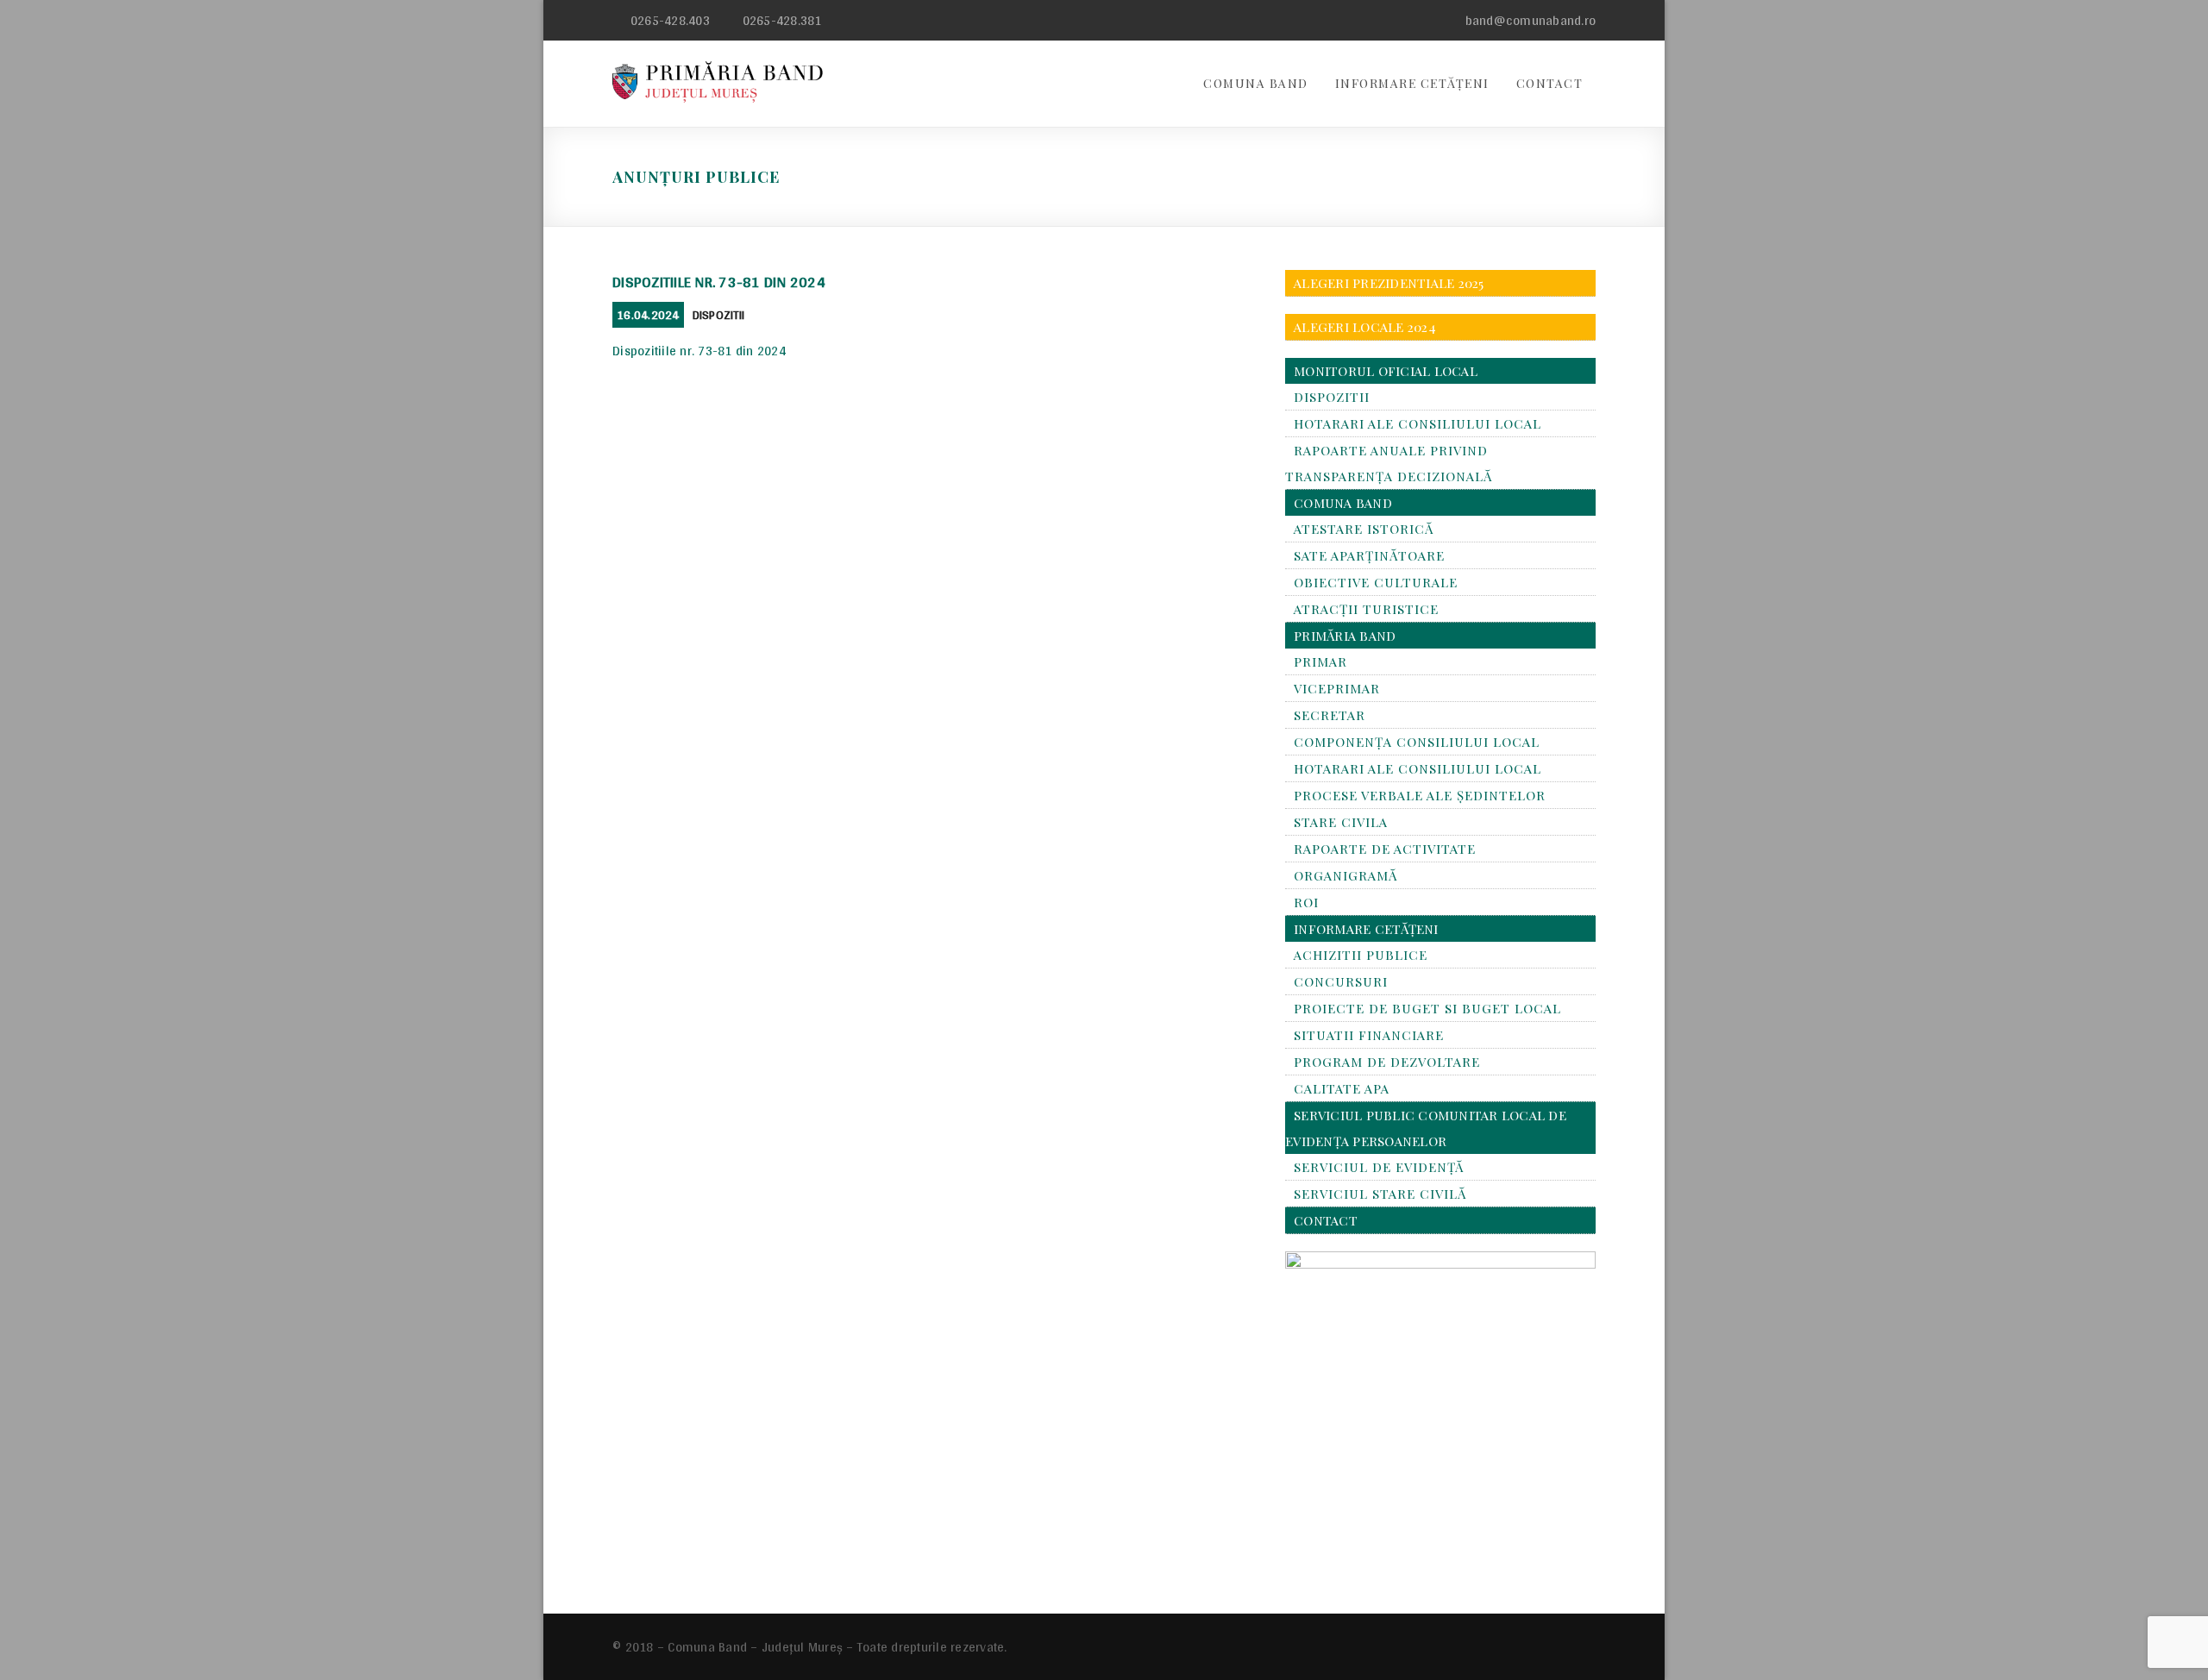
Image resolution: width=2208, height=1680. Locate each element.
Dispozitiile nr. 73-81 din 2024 (719, 282)
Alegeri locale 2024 (1365, 327)
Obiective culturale (1376, 582)
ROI (1306, 902)
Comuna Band (1256, 83)
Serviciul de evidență (1379, 1167)
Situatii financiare (1369, 1035)
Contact (1550, 83)
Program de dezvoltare (1387, 1062)
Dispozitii (719, 315)
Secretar (1330, 715)
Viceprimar (1337, 688)
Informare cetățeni (1412, 83)
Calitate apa (1342, 1088)
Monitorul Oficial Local (1386, 371)
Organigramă (1345, 875)
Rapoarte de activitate (1385, 849)
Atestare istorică (1364, 529)
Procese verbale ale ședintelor (1420, 795)
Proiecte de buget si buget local (1427, 1008)
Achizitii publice (1361, 955)
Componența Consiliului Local (1417, 742)
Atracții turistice (1366, 609)
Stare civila (1341, 822)
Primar (1320, 661)
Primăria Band (1345, 636)
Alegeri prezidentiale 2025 (1389, 283)
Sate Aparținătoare (1369, 555)
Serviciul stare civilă (1380, 1194)
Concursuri (1341, 981)
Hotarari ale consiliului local (1418, 423)
